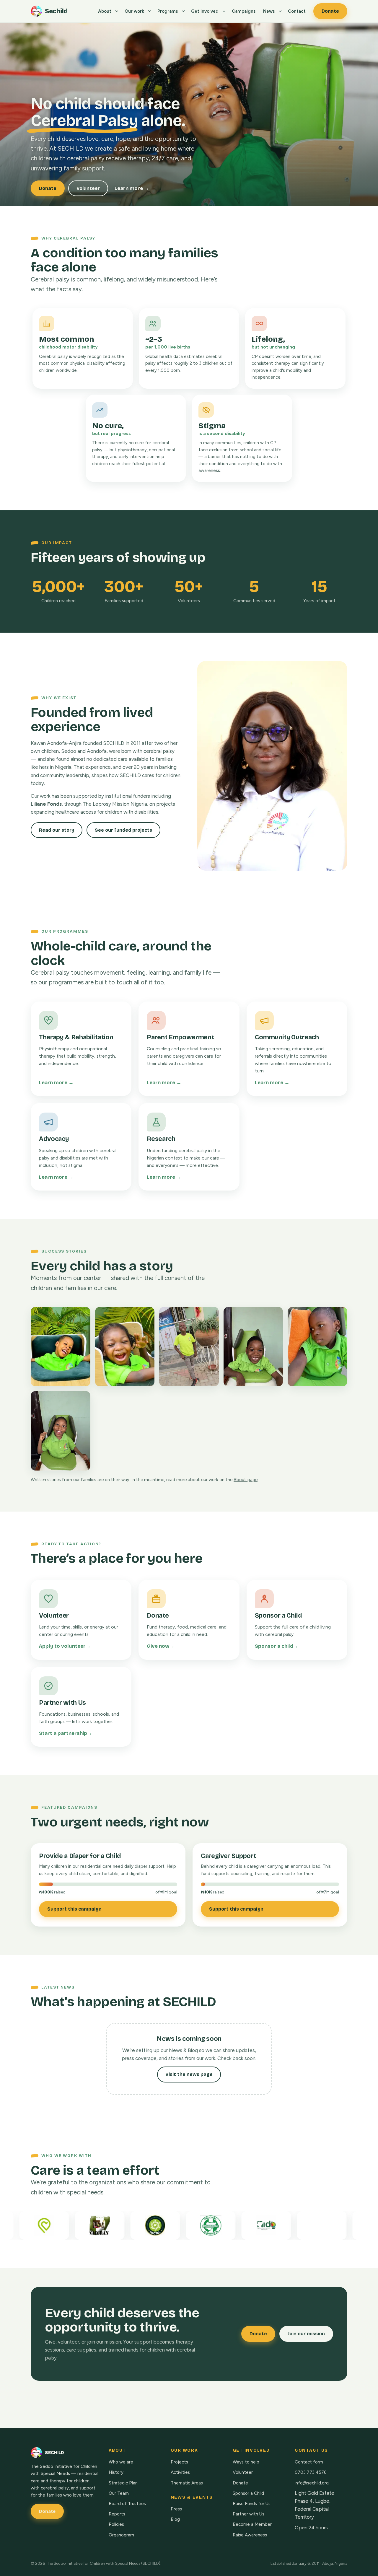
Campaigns (244, 11)
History (116, 2472)
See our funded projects (123, 830)
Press (176, 2509)
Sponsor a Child (248, 2493)
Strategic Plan (123, 2483)
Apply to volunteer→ (65, 1646)
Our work (134, 11)
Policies (116, 2524)
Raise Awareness (250, 2535)
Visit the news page (189, 2074)
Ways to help (246, 2462)
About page (246, 1480)
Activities (180, 2472)
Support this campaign (74, 1909)
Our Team (119, 2493)
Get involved (205, 11)
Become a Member (252, 2524)
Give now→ (161, 1646)
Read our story (57, 830)
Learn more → (132, 188)
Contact (297, 11)
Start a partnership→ (66, 1733)
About (105, 11)
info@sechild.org (312, 2483)
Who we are (121, 2462)
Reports (117, 2514)
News (269, 11)
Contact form (309, 2462)
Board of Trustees (127, 2504)
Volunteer (88, 188)
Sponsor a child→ (277, 1646)
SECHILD (54, 2453)
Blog (175, 2519)
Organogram (121, 2535)
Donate (330, 11)
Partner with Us (249, 2514)
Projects (179, 2462)
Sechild (56, 11)
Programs (168, 11)
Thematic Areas (187, 2483)
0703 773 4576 (311, 2472)
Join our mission (306, 2334)
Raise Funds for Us (252, 2504)
